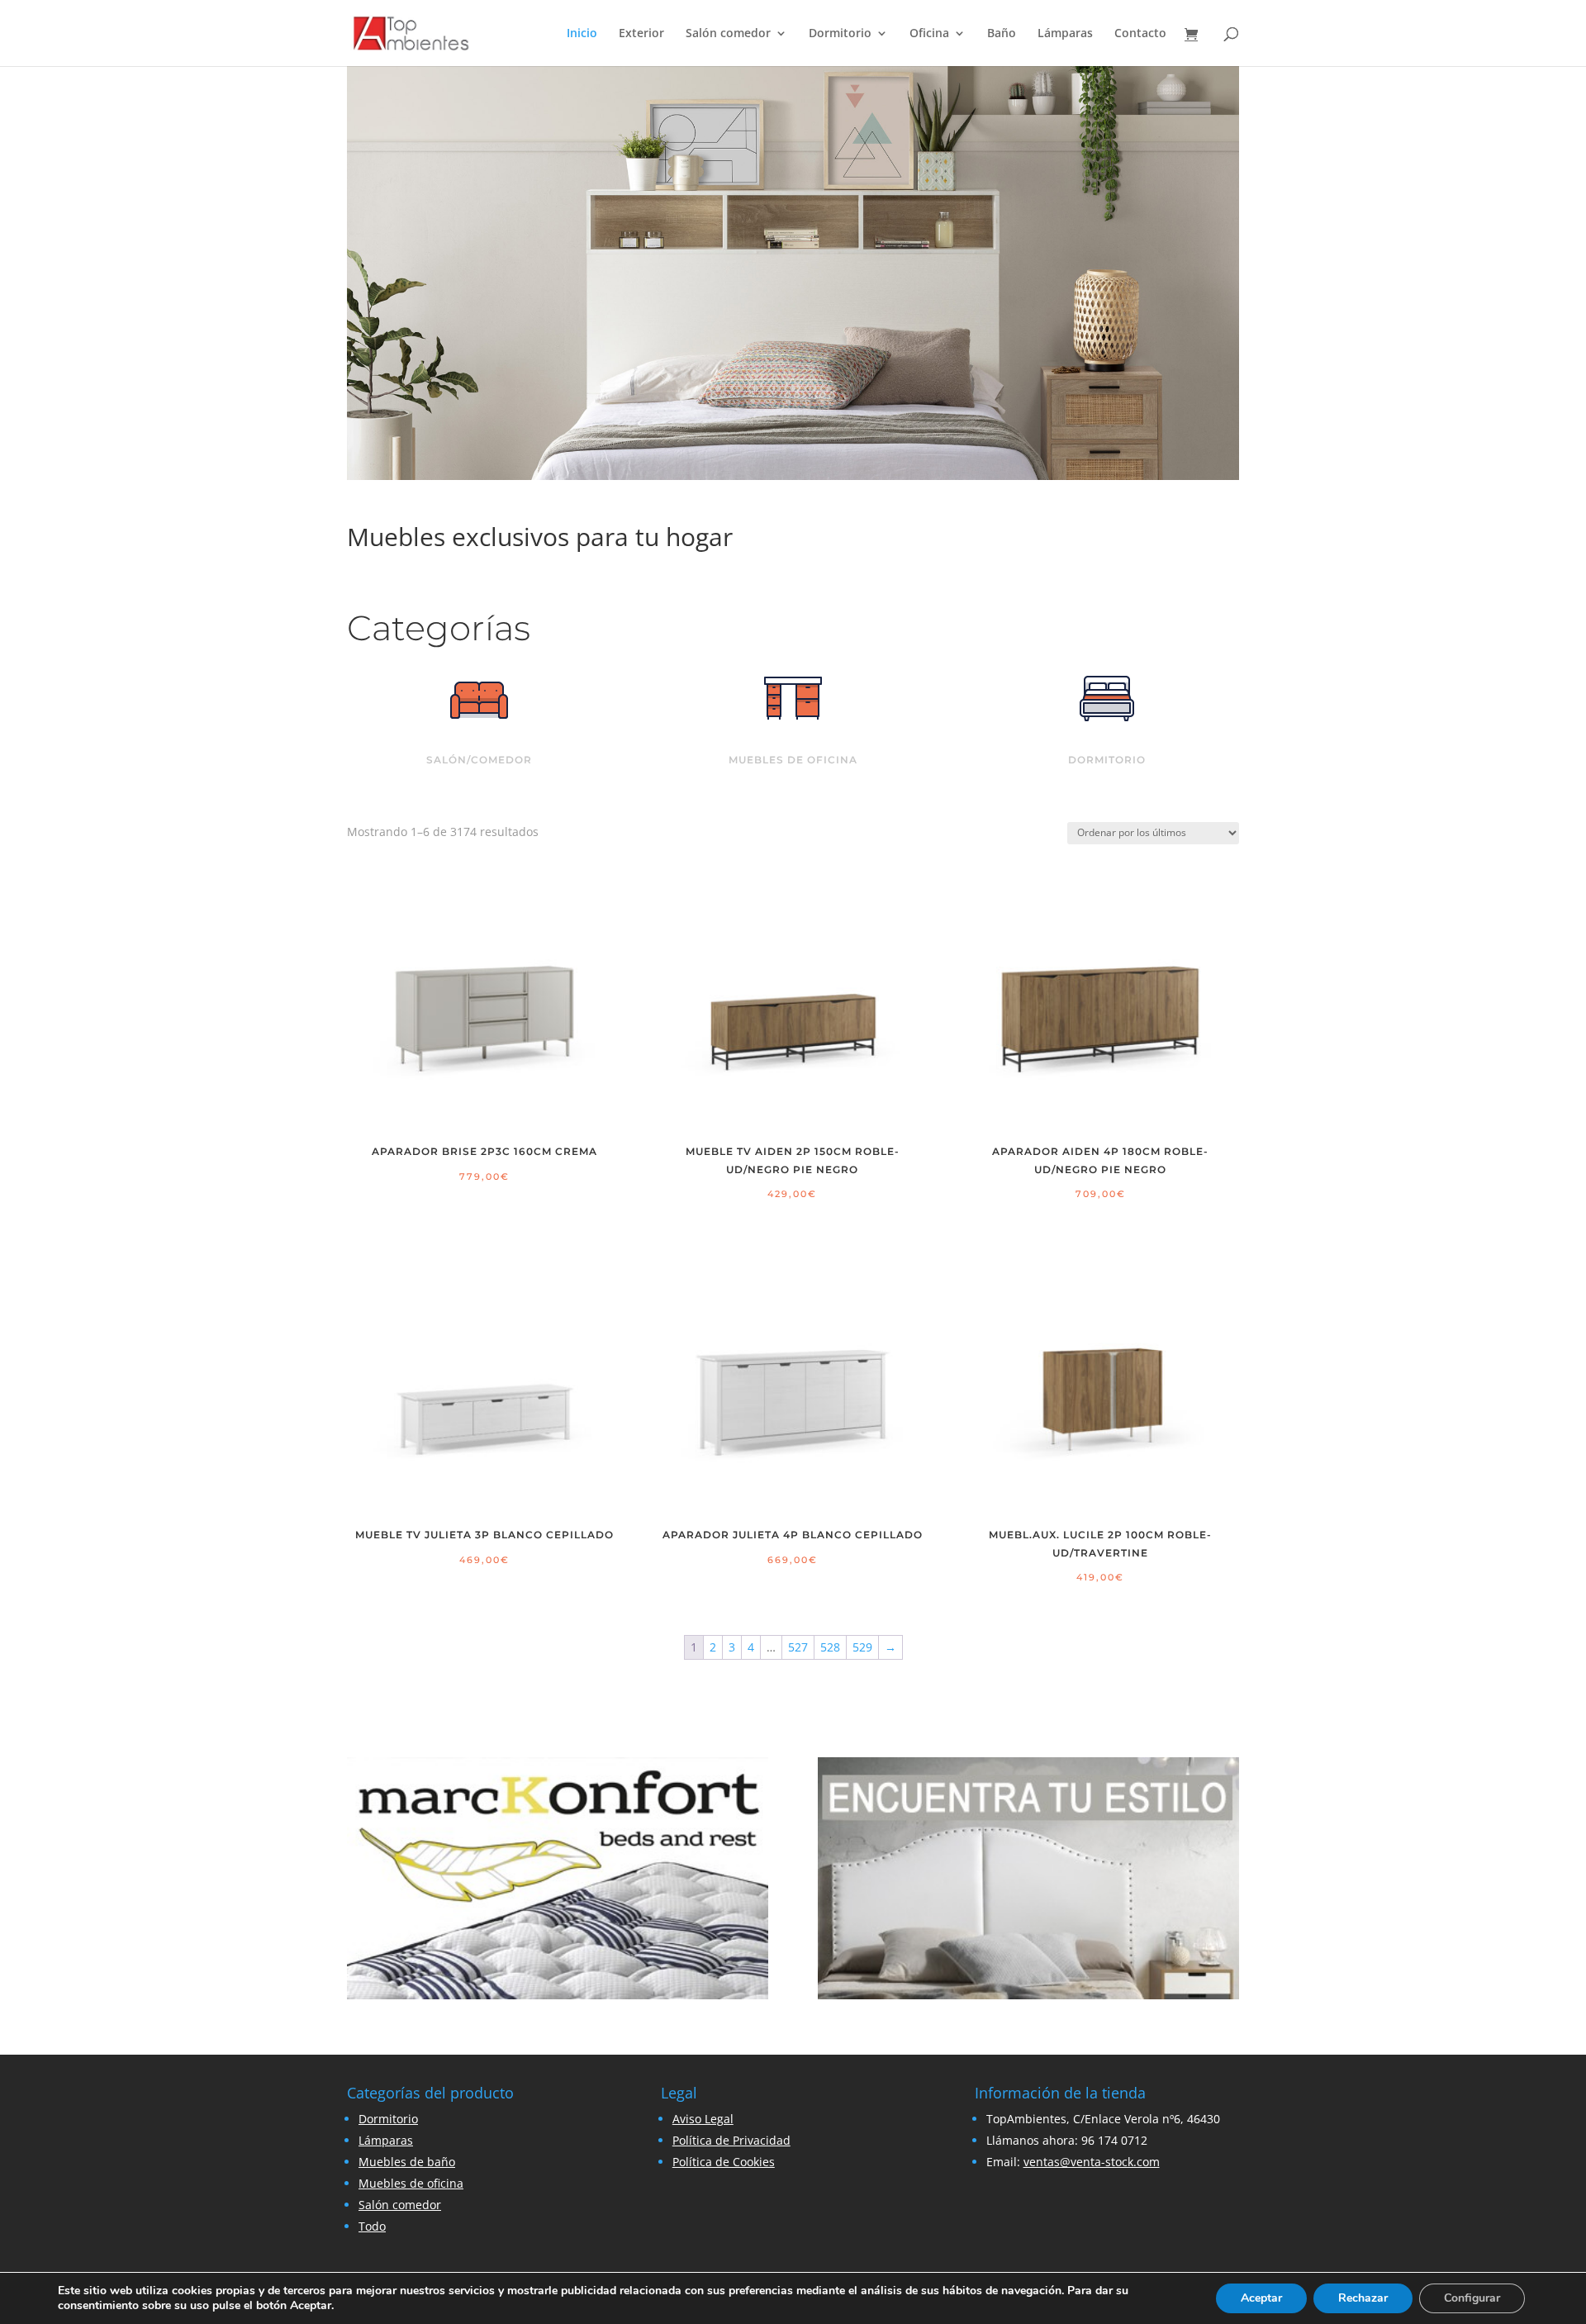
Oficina (929, 34)
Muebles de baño (407, 2162)
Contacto (1140, 34)
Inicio (582, 34)
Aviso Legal (703, 2119)
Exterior (641, 34)
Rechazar (1363, 2298)
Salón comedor (728, 34)
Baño (1002, 34)
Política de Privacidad (731, 2140)
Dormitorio (840, 34)
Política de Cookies (724, 2162)
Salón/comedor (479, 760)
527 (798, 1647)
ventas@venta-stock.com (1092, 2162)
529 (862, 1647)
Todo (372, 2226)
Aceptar (1261, 2298)
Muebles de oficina (793, 760)
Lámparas (1065, 34)
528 (830, 1647)
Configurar (1472, 2298)
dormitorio (1107, 760)
